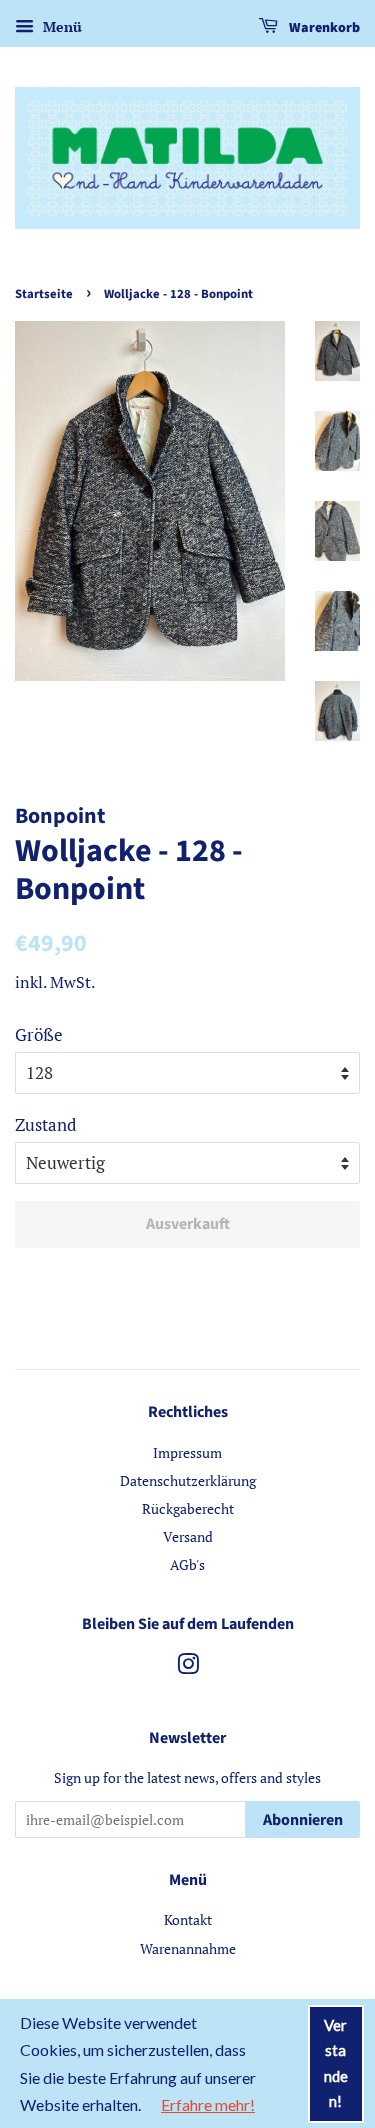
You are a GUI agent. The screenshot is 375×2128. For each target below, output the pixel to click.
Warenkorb (323, 28)
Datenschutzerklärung (188, 1480)
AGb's (187, 1564)
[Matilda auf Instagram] (188, 1667)
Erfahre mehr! (208, 2104)
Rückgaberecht (188, 1508)
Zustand (45, 1124)
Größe (39, 1034)
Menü (60, 26)
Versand (188, 1536)
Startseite (44, 294)
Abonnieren (303, 1820)
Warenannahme (188, 1948)
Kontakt (188, 1919)
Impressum (187, 1452)
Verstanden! (336, 2063)
